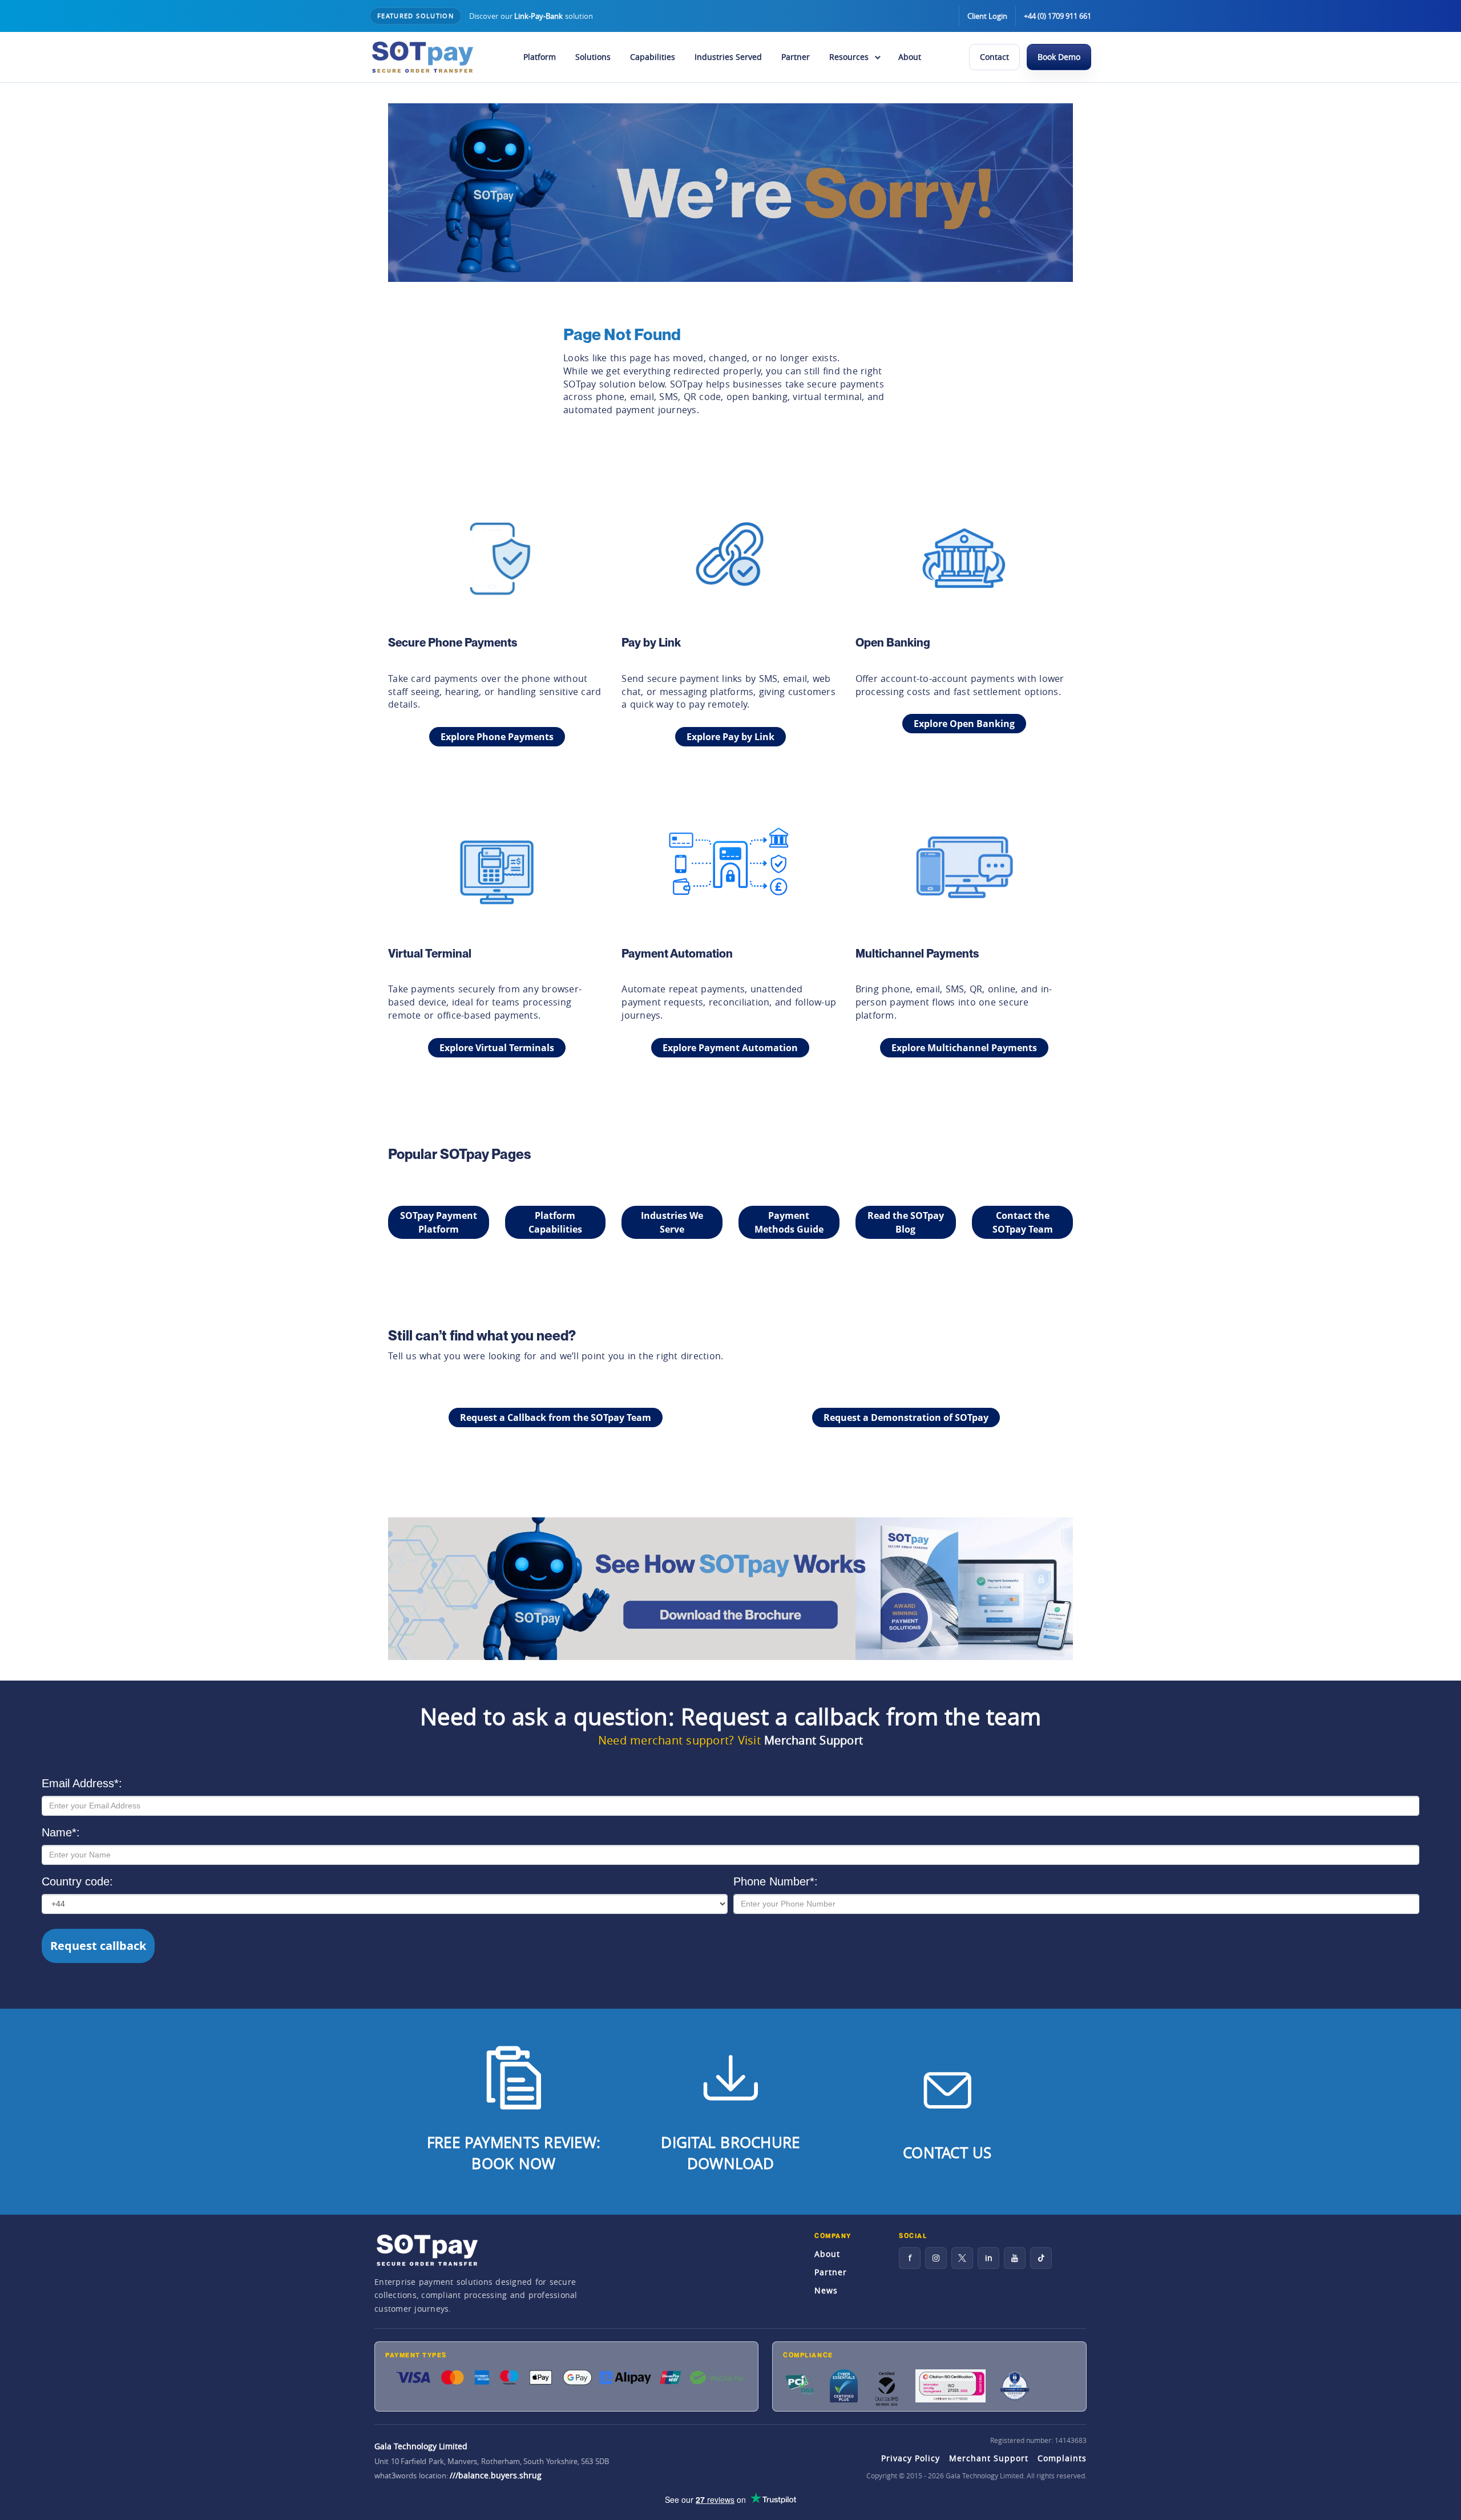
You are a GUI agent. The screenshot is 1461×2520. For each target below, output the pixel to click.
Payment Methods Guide (789, 1222)
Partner (796, 57)
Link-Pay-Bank (538, 16)
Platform (540, 57)
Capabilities (653, 57)
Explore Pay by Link (730, 737)
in (989, 2258)
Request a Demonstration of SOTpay (906, 1417)
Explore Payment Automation (730, 1048)
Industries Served (728, 57)
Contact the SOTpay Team (1023, 1222)
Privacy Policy (911, 2458)
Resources (849, 57)
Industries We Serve (672, 1222)
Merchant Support (814, 1740)
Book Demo (1059, 57)
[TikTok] (1041, 2258)
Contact (994, 57)
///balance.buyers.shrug (496, 2475)
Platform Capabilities (555, 1222)
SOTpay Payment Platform (439, 1222)
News (826, 2290)
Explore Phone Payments (497, 737)
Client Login (987, 16)
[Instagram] (936, 2258)
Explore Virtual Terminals (497, 1048)
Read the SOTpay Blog (906, 1222)
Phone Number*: (776, 1881)
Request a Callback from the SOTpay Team (556, 1417)
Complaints (1062, 2458)
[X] (962, 2258)
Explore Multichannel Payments (964, 1048)
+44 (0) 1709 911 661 (1058, 16)
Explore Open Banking (964, 724)
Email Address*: (82, 1783)
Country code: (77, 1881)
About (910, 57)
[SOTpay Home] (422, 57)
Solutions (593, 57)
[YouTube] (1015, 2258)
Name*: (61, 1832)
